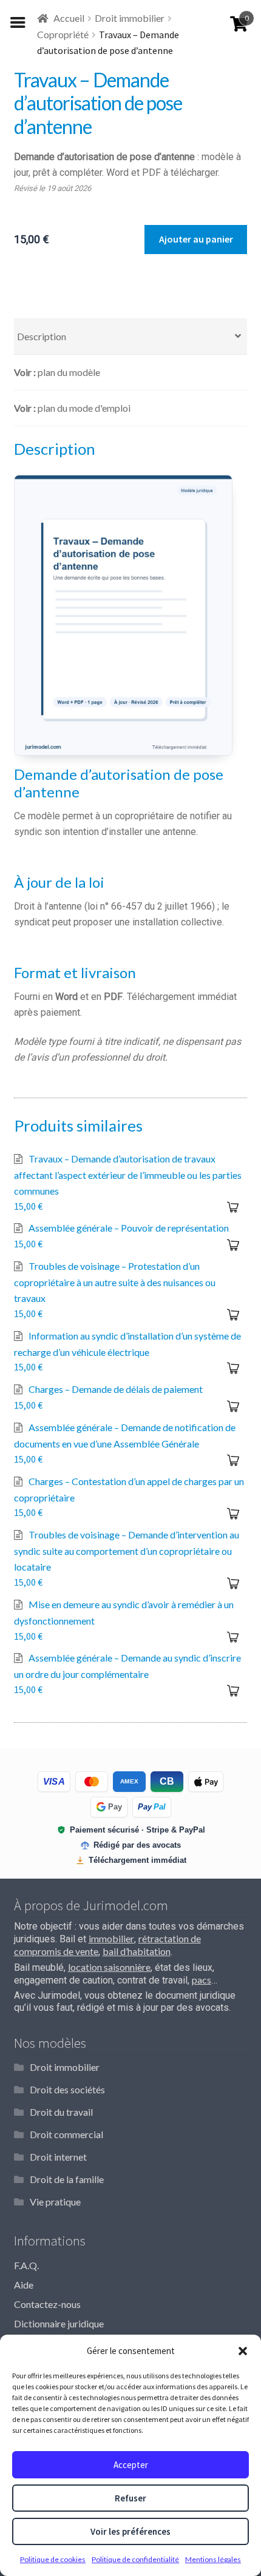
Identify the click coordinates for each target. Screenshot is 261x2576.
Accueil (69, 18)
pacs (202, 1980)
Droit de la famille (67, 2179)
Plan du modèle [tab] (69, 372)
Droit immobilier (130, 18)
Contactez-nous (47, 2304)
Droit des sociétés (67, 2089)
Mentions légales (213, 2559)
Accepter (131, 2465)
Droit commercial (66, 2134)
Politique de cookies (53, 2559)
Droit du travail (61, 2112)
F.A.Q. (26, 2265)
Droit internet (58, 2157)
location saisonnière (109, 1967)
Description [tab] (42, 336)
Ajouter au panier (196, 239)
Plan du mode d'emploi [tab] (84, 408)
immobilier (111, 1938)
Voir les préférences (130, 2531)
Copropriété (63, 34)
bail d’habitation (137, 1951)
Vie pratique (55, 2202)
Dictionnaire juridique (59, 2323)
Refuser (130, 2498)
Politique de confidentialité (135, 2559)
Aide (24, 2285)
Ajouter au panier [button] (233, 1207)
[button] (243, 2351)
